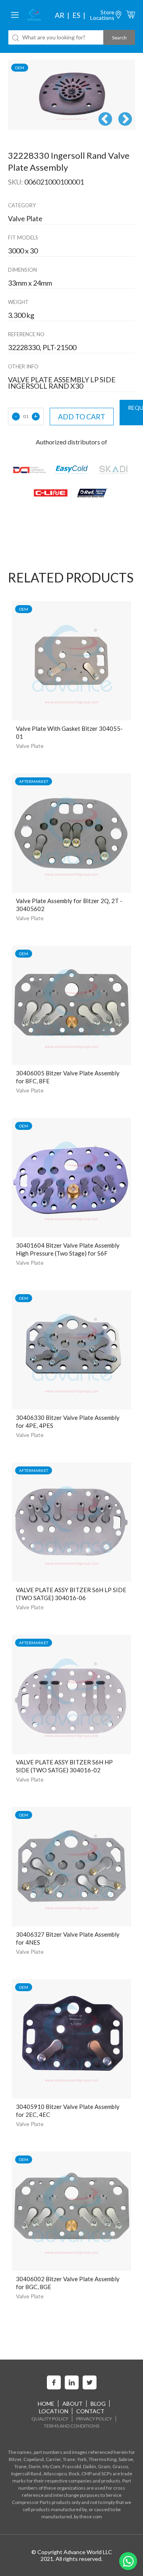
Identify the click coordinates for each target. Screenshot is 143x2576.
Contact (90, 2411)
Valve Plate (30, 746)
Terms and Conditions (71, 2426)
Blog (98, 2404)
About (72, 2404)
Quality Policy (50, 2419)
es (76, 15)
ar (60, 15)
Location (54, 2411)
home (46, 2404)
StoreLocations (102, 15)
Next (125, 120)
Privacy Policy (94, 2419)
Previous (105, 120)
